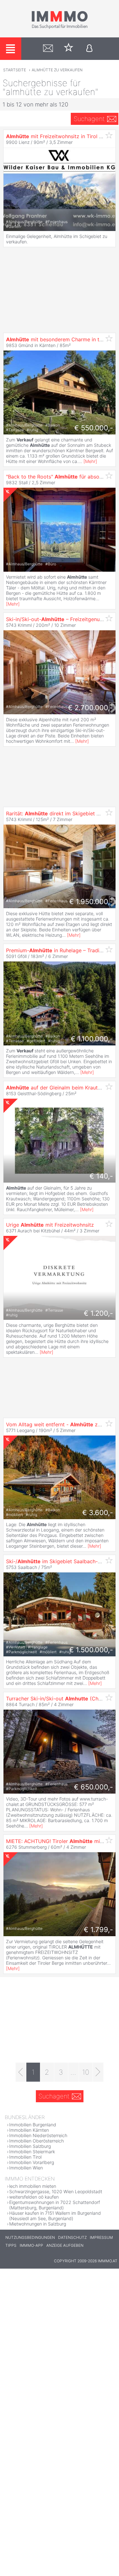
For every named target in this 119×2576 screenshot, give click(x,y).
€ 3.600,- (98, 1513)
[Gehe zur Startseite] (60, 28)
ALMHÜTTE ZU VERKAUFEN (57, 70)
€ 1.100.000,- (92, 1039)
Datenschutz (72, 2237)
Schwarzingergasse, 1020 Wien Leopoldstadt (56, 2191)
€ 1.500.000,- (91, 1650)
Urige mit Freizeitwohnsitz (50, 1225)
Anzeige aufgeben (65, 2245)
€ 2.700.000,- (90, 708)
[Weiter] (98, 2072)
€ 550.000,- (94, 428)
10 (86, 2072)
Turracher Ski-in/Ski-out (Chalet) (58, 1699)
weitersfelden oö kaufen (34, 2197)
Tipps (11, 2245)
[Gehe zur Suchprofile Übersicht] (48, 49)
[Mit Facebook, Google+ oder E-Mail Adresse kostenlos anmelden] (89, 49)
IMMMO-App (31, 2245)
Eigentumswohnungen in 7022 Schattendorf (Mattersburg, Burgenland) (55, 2205)
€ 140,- (101, 1176)
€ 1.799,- (98, 1930)
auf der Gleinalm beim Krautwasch (60, 1088)
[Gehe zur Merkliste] (69, 49)
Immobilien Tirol (25, 2157)
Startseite (15, 70)
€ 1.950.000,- (91, 902)
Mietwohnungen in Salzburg (38, 2224)
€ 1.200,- (98, 1313)
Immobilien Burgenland (33, 2125)
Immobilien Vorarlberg (32, 2162)
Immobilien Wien (26, 2168)
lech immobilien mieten (33, 2186)
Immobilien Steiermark (32, 2152)
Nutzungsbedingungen (30, 2237)
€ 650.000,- (93, 1787)
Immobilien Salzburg (30, 2146)
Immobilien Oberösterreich (36, 2141)
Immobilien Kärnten (29, 2130)
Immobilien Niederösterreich (38, 2135)
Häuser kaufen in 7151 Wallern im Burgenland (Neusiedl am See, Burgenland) (55, 2216)
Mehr (90, 461)
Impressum (101, 2237)
